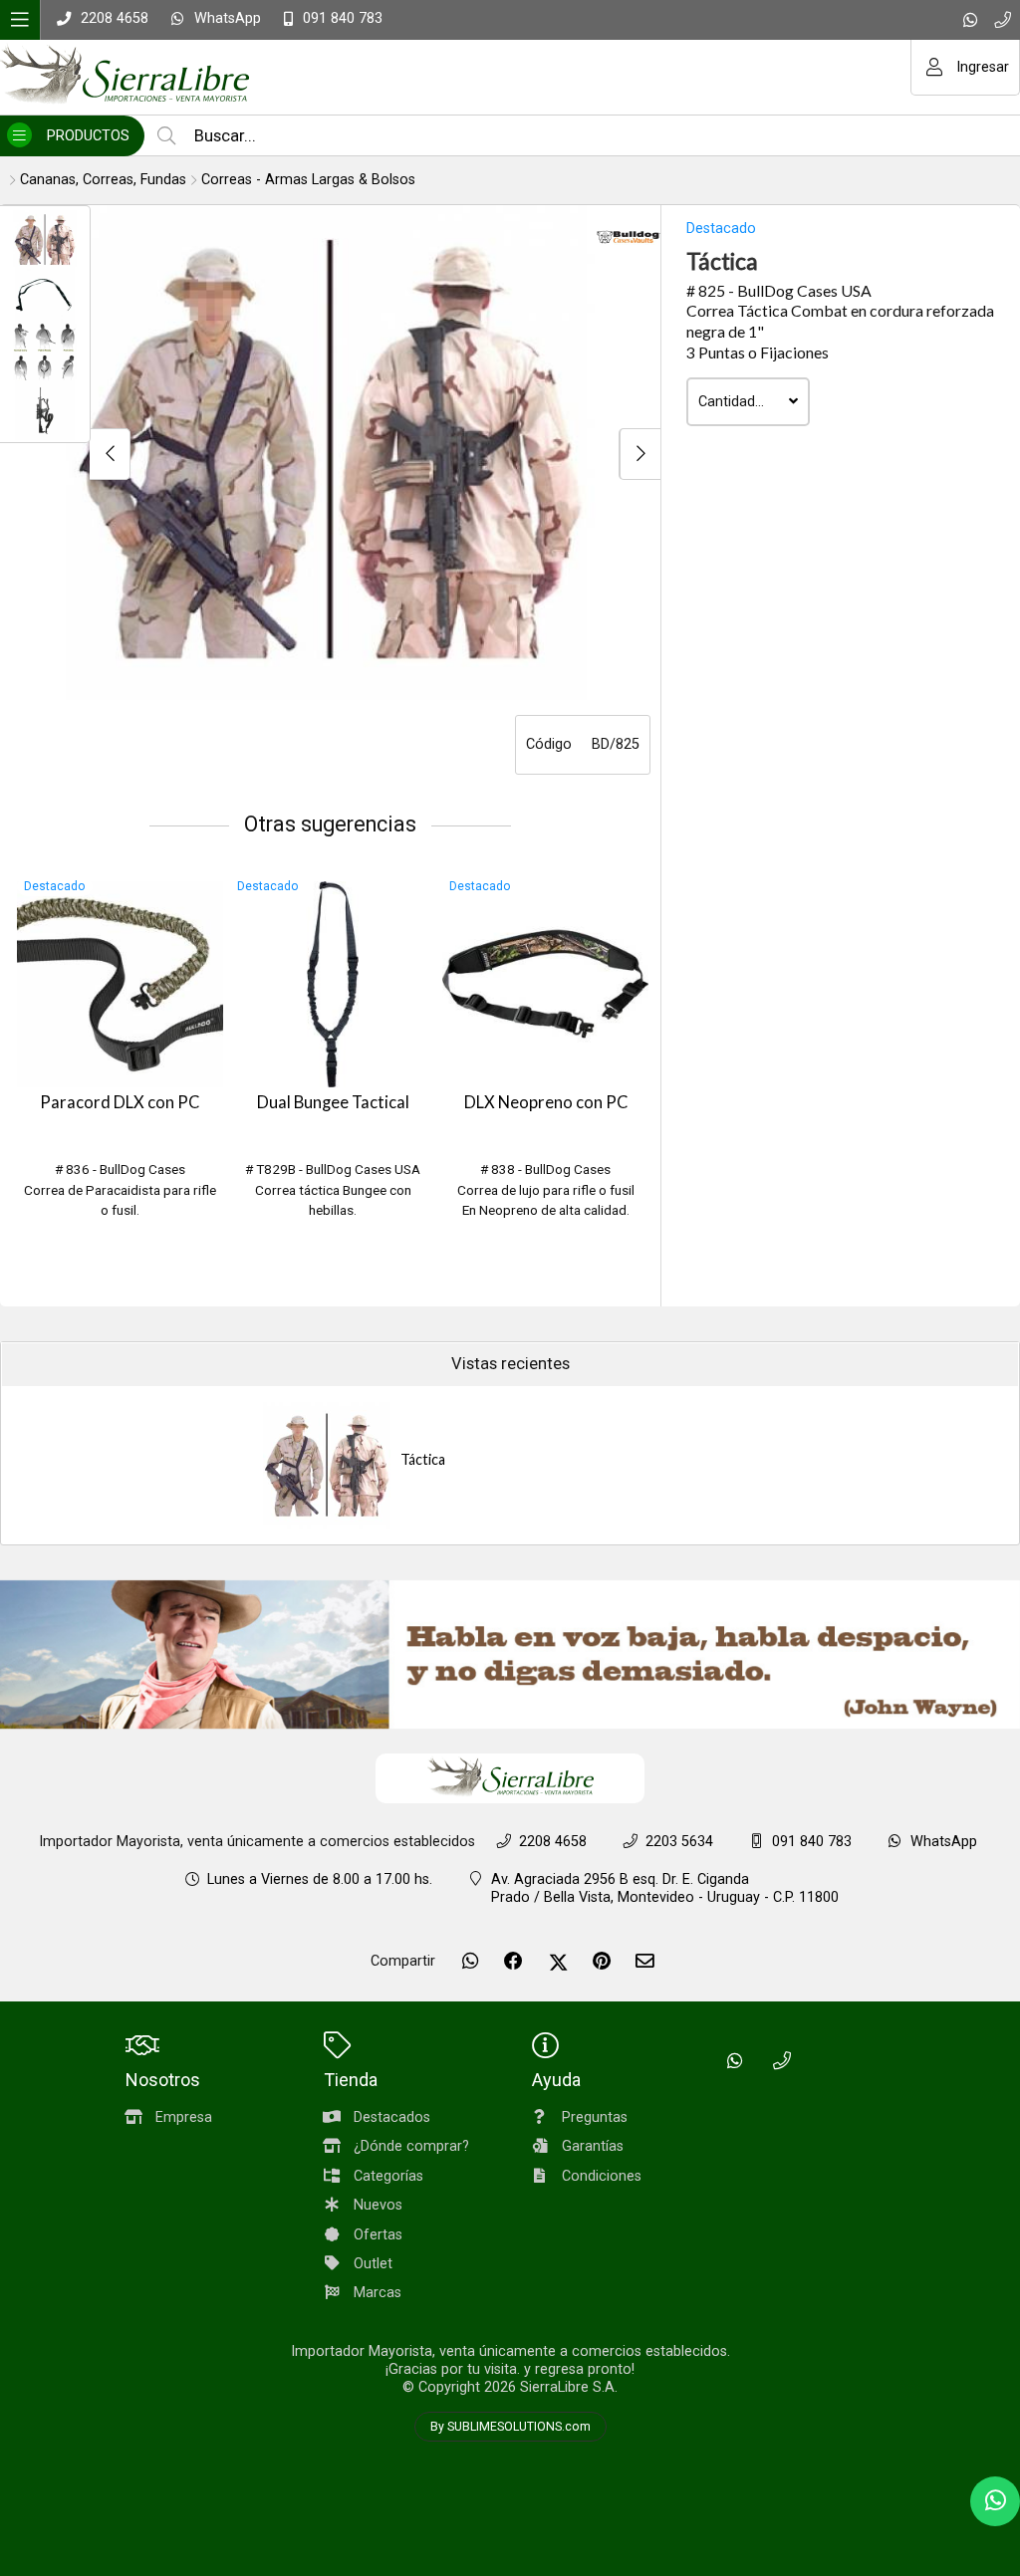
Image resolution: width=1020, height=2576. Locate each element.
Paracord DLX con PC (120, 1102)
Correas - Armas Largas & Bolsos (308, 180)
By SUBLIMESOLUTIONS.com (510, 2427)
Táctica (423, 1459)
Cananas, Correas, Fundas (103, 180)
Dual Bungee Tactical (333, 1102)
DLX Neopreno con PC (546, 1102)
